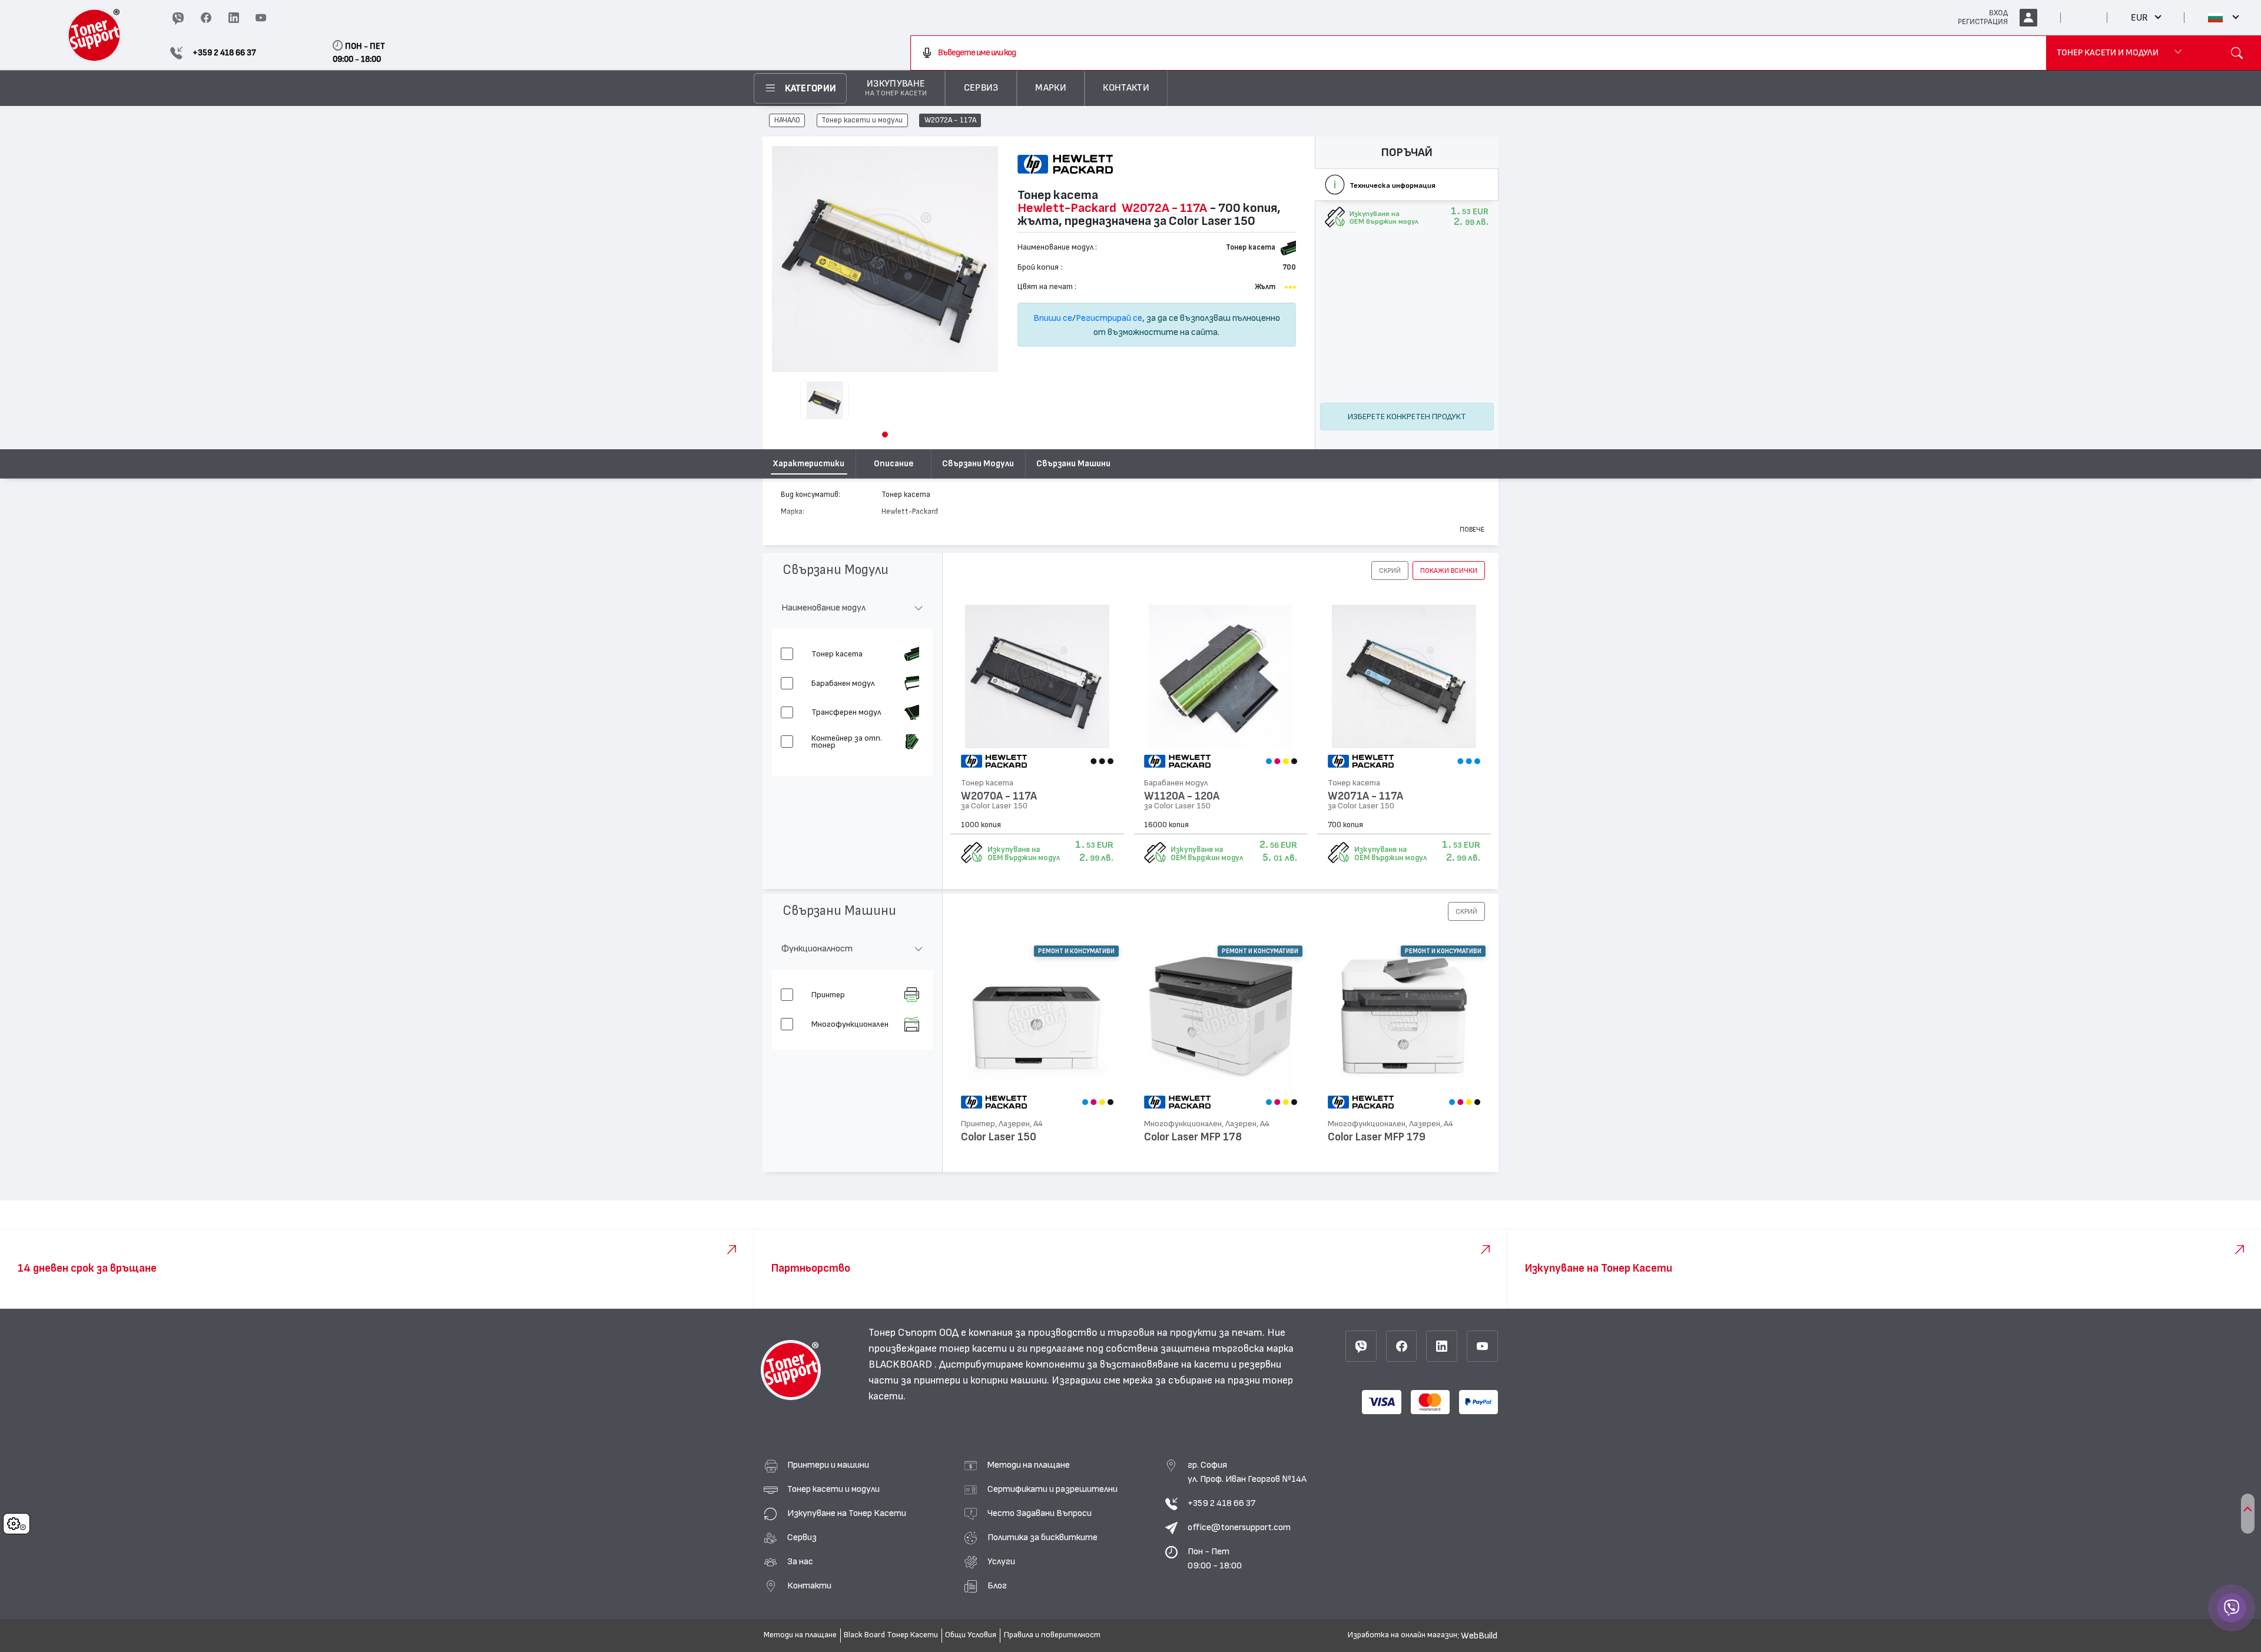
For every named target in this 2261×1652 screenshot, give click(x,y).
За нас (800, 1561)
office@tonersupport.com (1239, 1527)
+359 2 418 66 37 (1221, 1503)
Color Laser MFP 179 (1377, 1137)
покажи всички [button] (1449, 570)
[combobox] (1478, 53)
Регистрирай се (1109, 318)
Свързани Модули (978, 464)
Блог (997, 1585)
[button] (885, 434)
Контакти (809, 1585)
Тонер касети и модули (862, 121)
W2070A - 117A (999, 796)
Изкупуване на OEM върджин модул (1024, 854)
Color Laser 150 (999, 1137)
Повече (1472, 529)
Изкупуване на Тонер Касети (847, 1513)
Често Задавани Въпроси (1040, 1513)
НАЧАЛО (787, 121)
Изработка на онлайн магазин (1403, 1635)
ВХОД (1998, 13)
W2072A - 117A (950, 121)
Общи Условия (971, 1635)
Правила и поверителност (1052, 1635)
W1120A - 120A (1182, 796)
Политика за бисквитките (1042, 1537)
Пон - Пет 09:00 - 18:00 (1215, 1558)
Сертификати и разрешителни (1052, 1489)
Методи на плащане (1029, 1465)
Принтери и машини (828, 1465)
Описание (894, 464)
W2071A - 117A (1365, 796)
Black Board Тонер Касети (891, 1635)
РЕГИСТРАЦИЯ (1983, 22)
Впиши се (1053, 318)
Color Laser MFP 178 (1193, 1137)
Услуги (1001, 1561)
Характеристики (809, 464)
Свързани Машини (1073, 464)
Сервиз (802, 1537)
